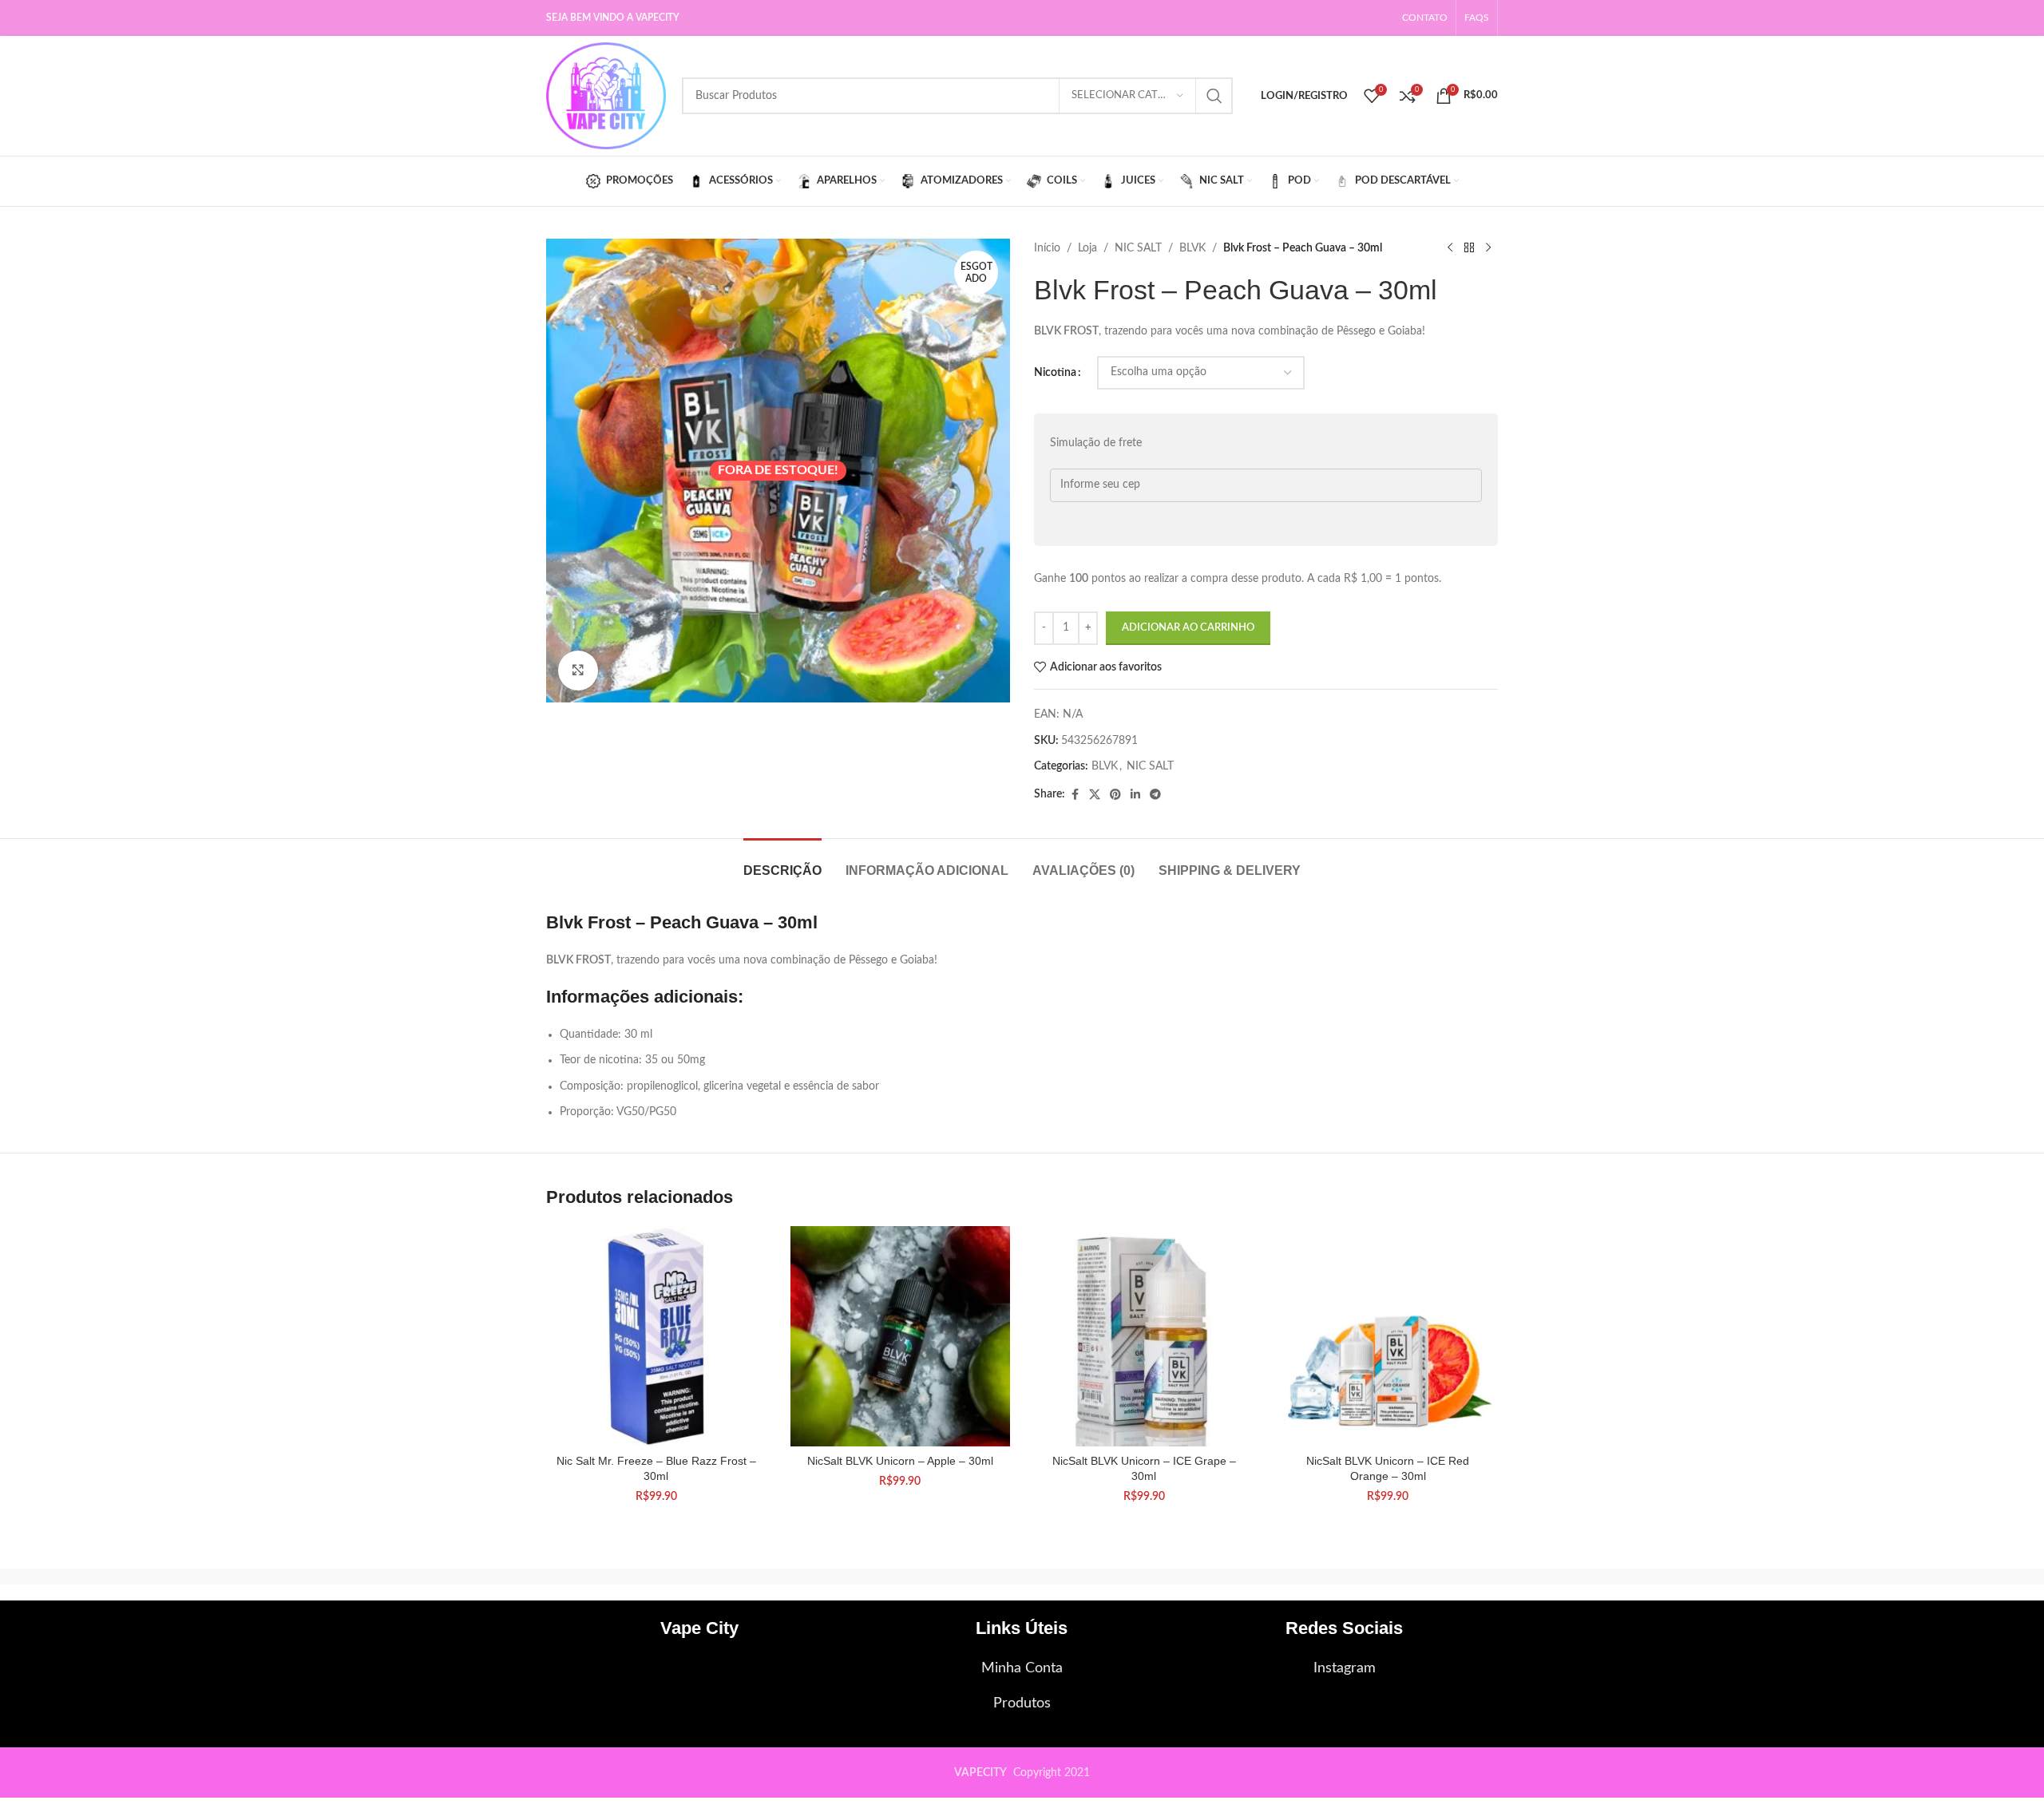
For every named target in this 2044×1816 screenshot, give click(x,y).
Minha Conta (1022, 1668)
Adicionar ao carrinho (1188, 628)
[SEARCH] (1214, 96)
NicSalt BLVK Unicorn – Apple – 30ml (900, 1461)
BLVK (1192, 248)
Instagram (1345, 1668)
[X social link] (1095, 795)
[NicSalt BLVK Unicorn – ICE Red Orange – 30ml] (1388, 1336)
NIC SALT (1138, 248)
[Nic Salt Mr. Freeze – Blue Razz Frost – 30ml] (656, 1336)
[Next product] (1488, 248)
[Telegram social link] (1155, 795)
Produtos (1022, 1703)
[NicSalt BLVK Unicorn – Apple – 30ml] (901, 1336)
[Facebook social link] (1075, 795)
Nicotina (1055, 373)
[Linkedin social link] (1135, 795)
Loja (1087, 248)
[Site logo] (606, 96)
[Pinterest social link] (1115, 795)
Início (1047, 248)
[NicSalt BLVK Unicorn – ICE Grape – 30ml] (1144, 1336)
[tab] (782, 863)
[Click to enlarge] (578, 671)
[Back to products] (1469, 248)
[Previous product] (1450, 248)
